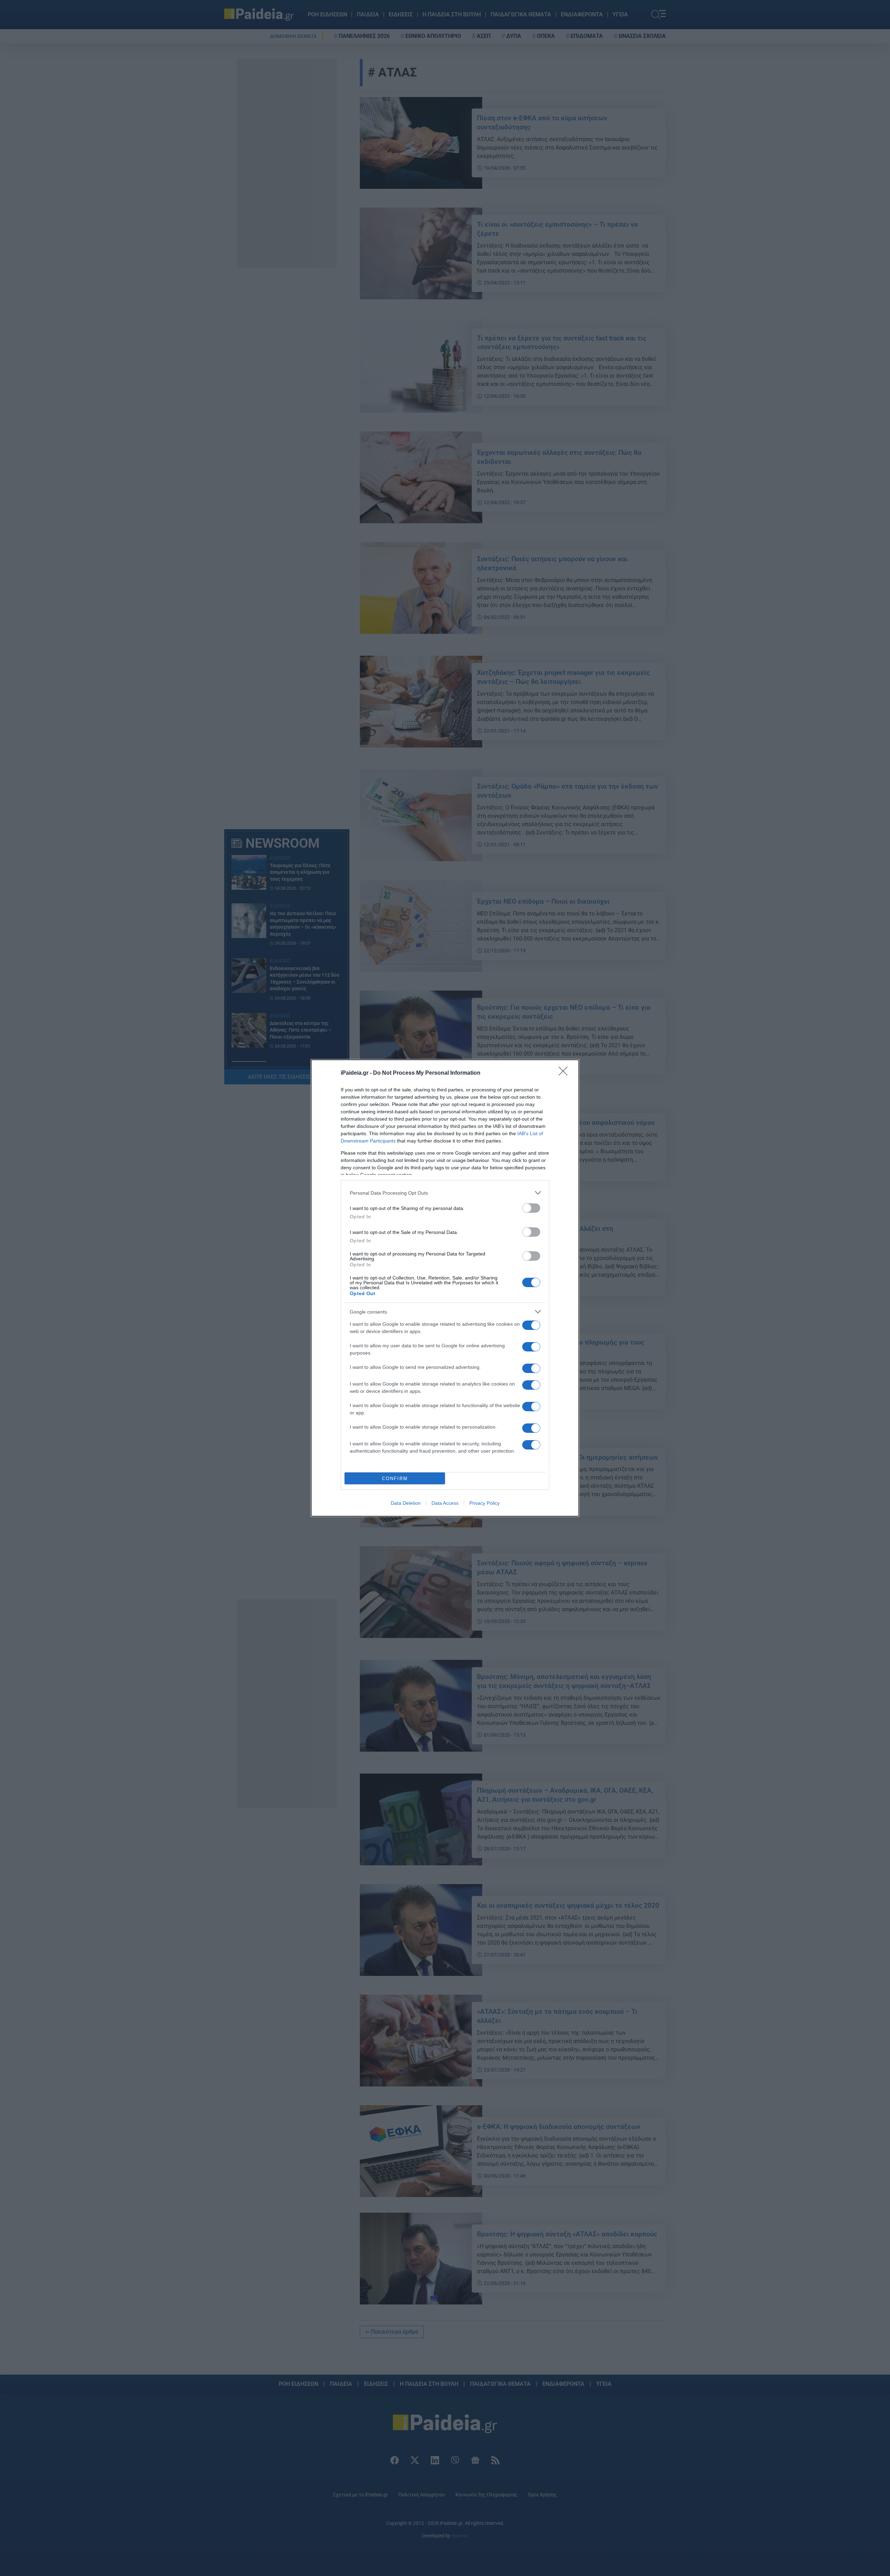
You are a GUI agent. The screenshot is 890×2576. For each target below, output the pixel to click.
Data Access (445, 1503)
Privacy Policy (484, 1503)
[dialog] (445, 1288)
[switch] (531, 1208)
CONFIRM (395, 1479)
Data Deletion (406, 1503)
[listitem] (445, 1193)
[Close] (565, 1073)
